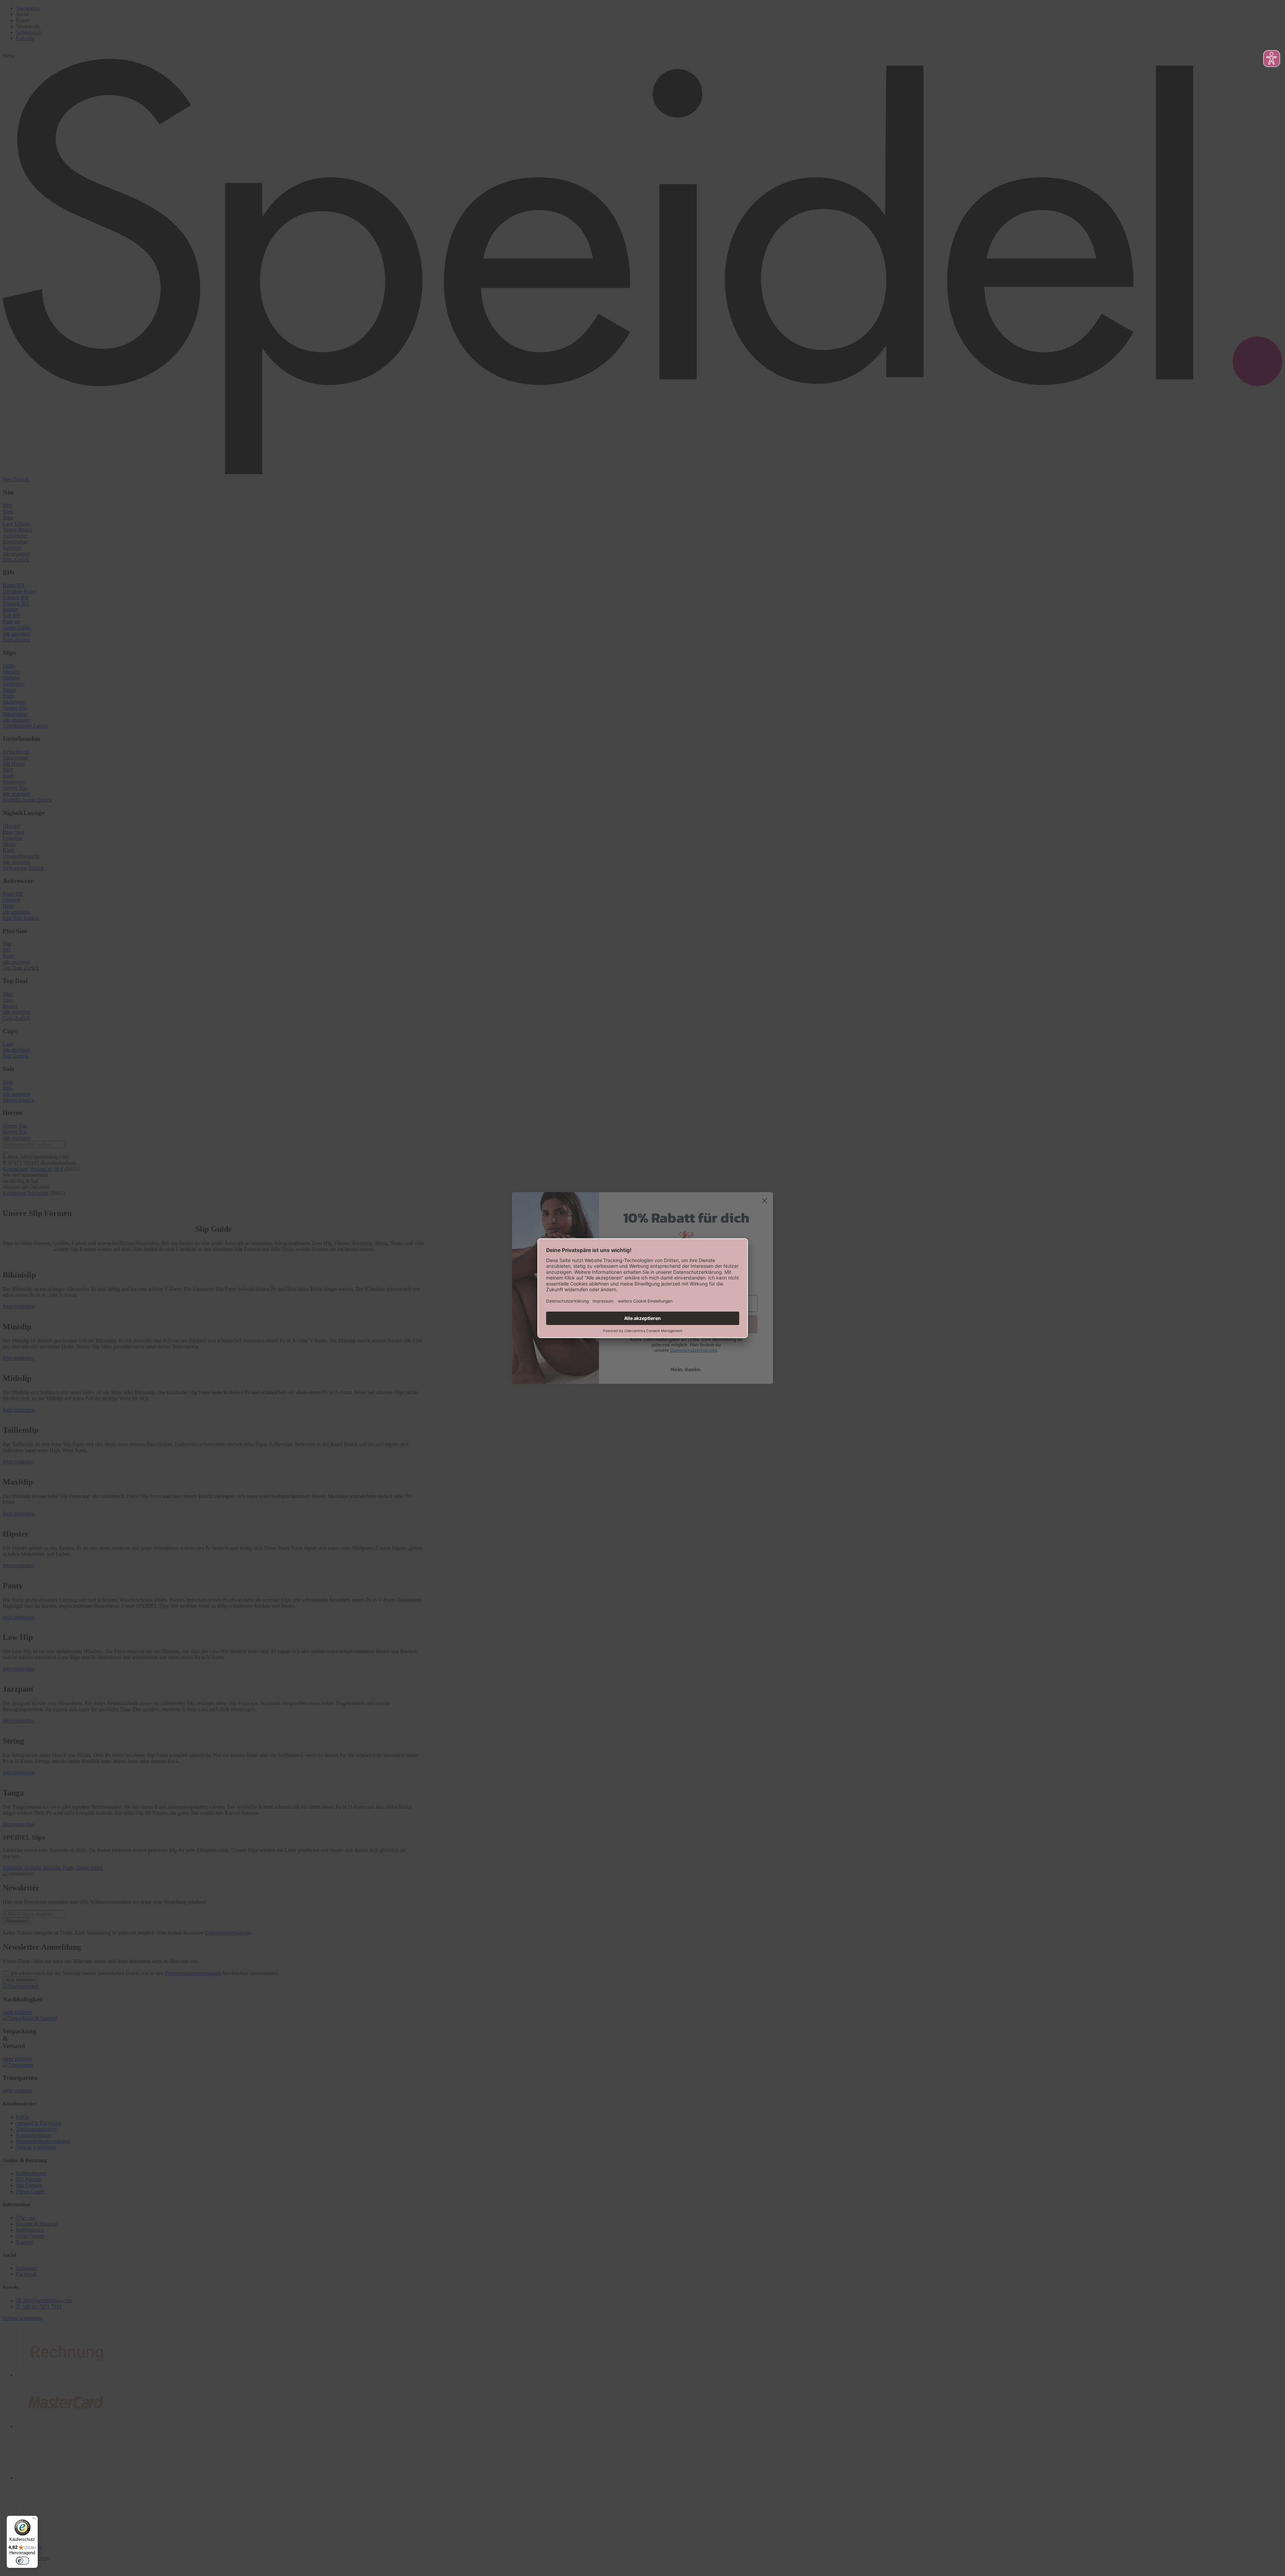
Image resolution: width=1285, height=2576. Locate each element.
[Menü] (34, 2520)
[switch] (22, 2561)
